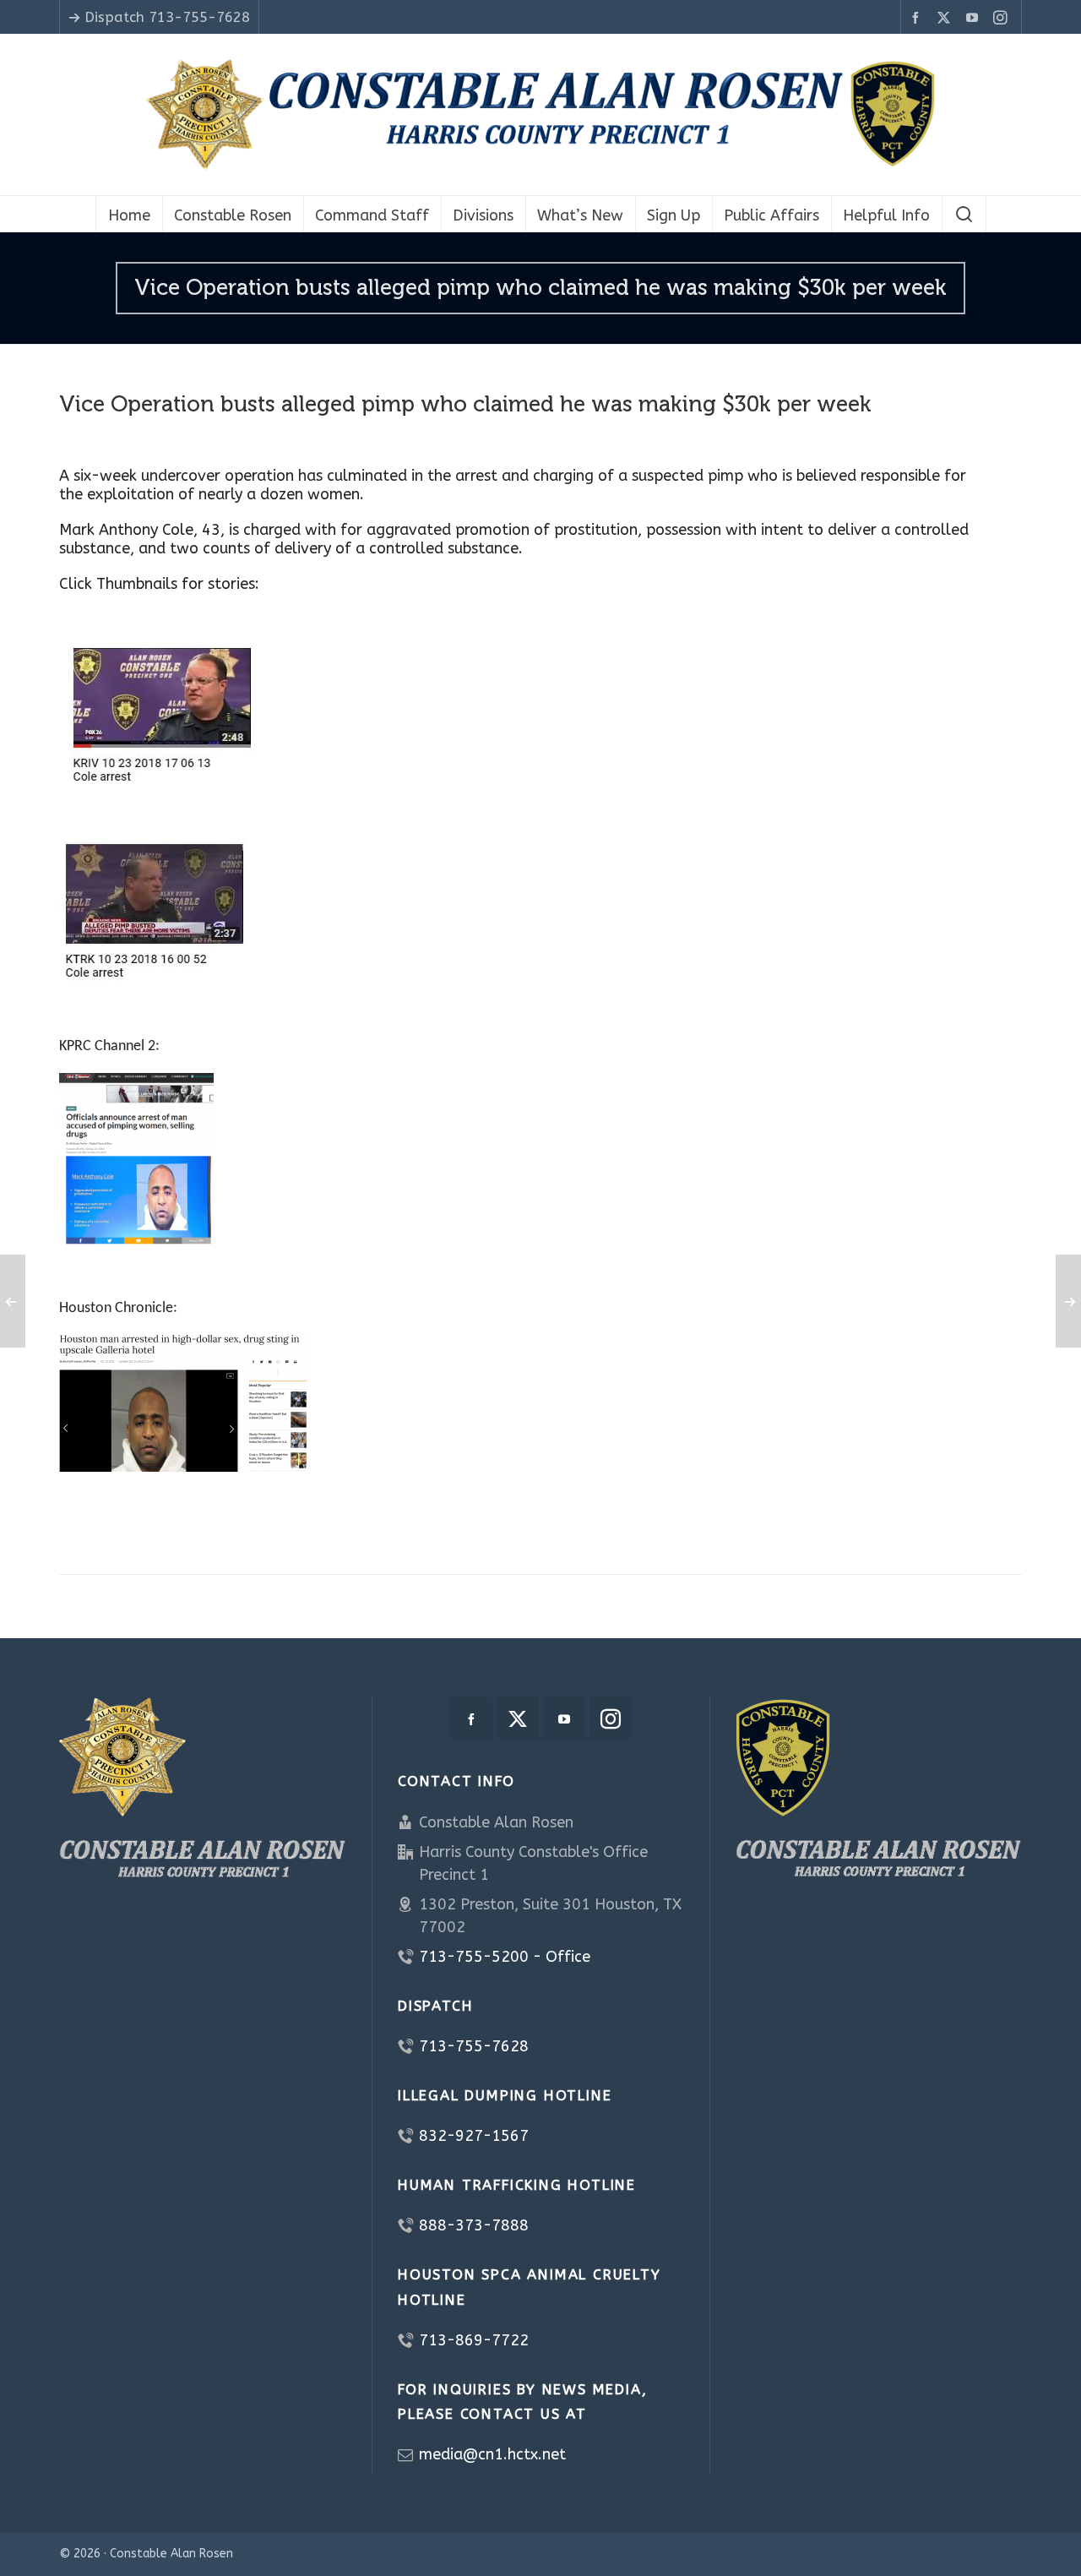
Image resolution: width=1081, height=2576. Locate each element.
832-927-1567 (474, 2136)
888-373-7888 (474, 2225)
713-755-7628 (474, 2046)
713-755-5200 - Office (505, 1957)
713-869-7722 (474, 2340)
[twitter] (946, 18)
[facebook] (918, 18)
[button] (964, 214)
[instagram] (1003, 18)
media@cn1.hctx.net (492, 2454)
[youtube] (975, 18)
